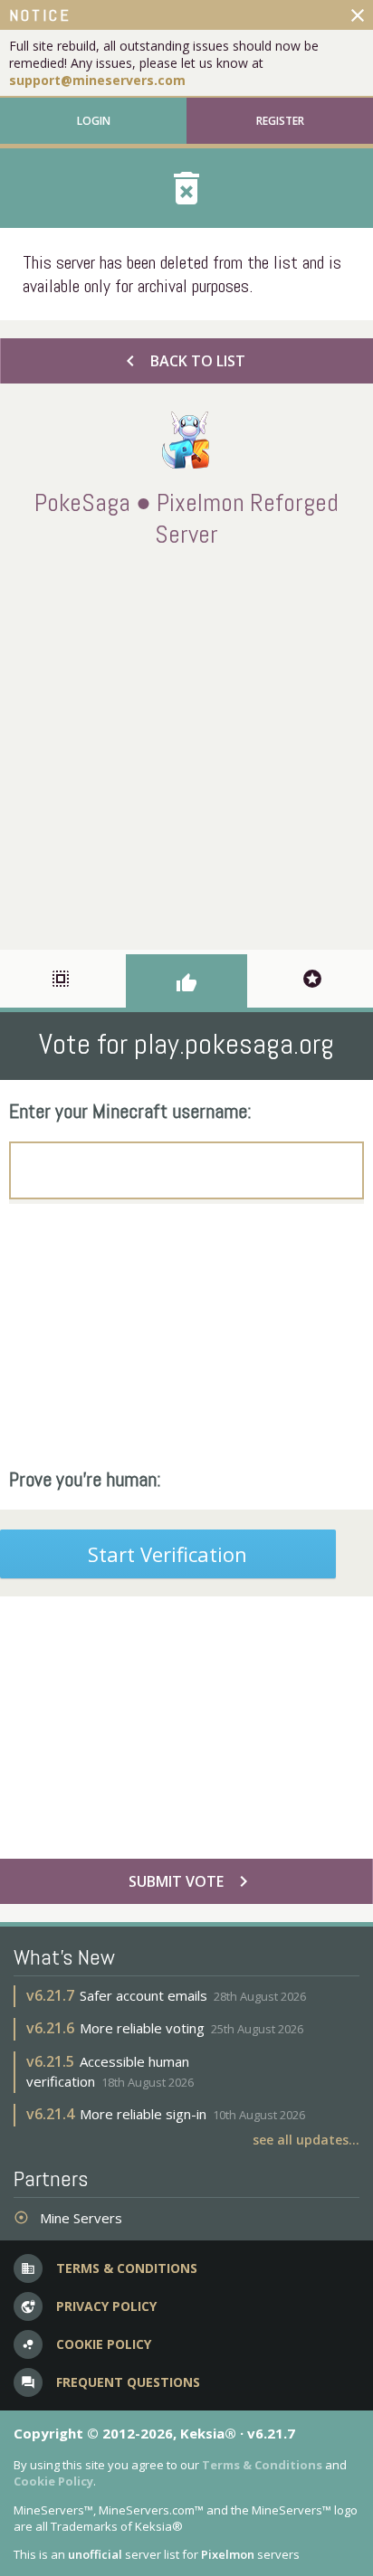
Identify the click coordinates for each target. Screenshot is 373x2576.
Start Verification (167, 1554)
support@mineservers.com (97, 80)
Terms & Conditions (262, 2465)
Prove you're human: (85, 1479)
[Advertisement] (186, 745)
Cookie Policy (53, 2481)
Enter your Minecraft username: (130, 1111)
